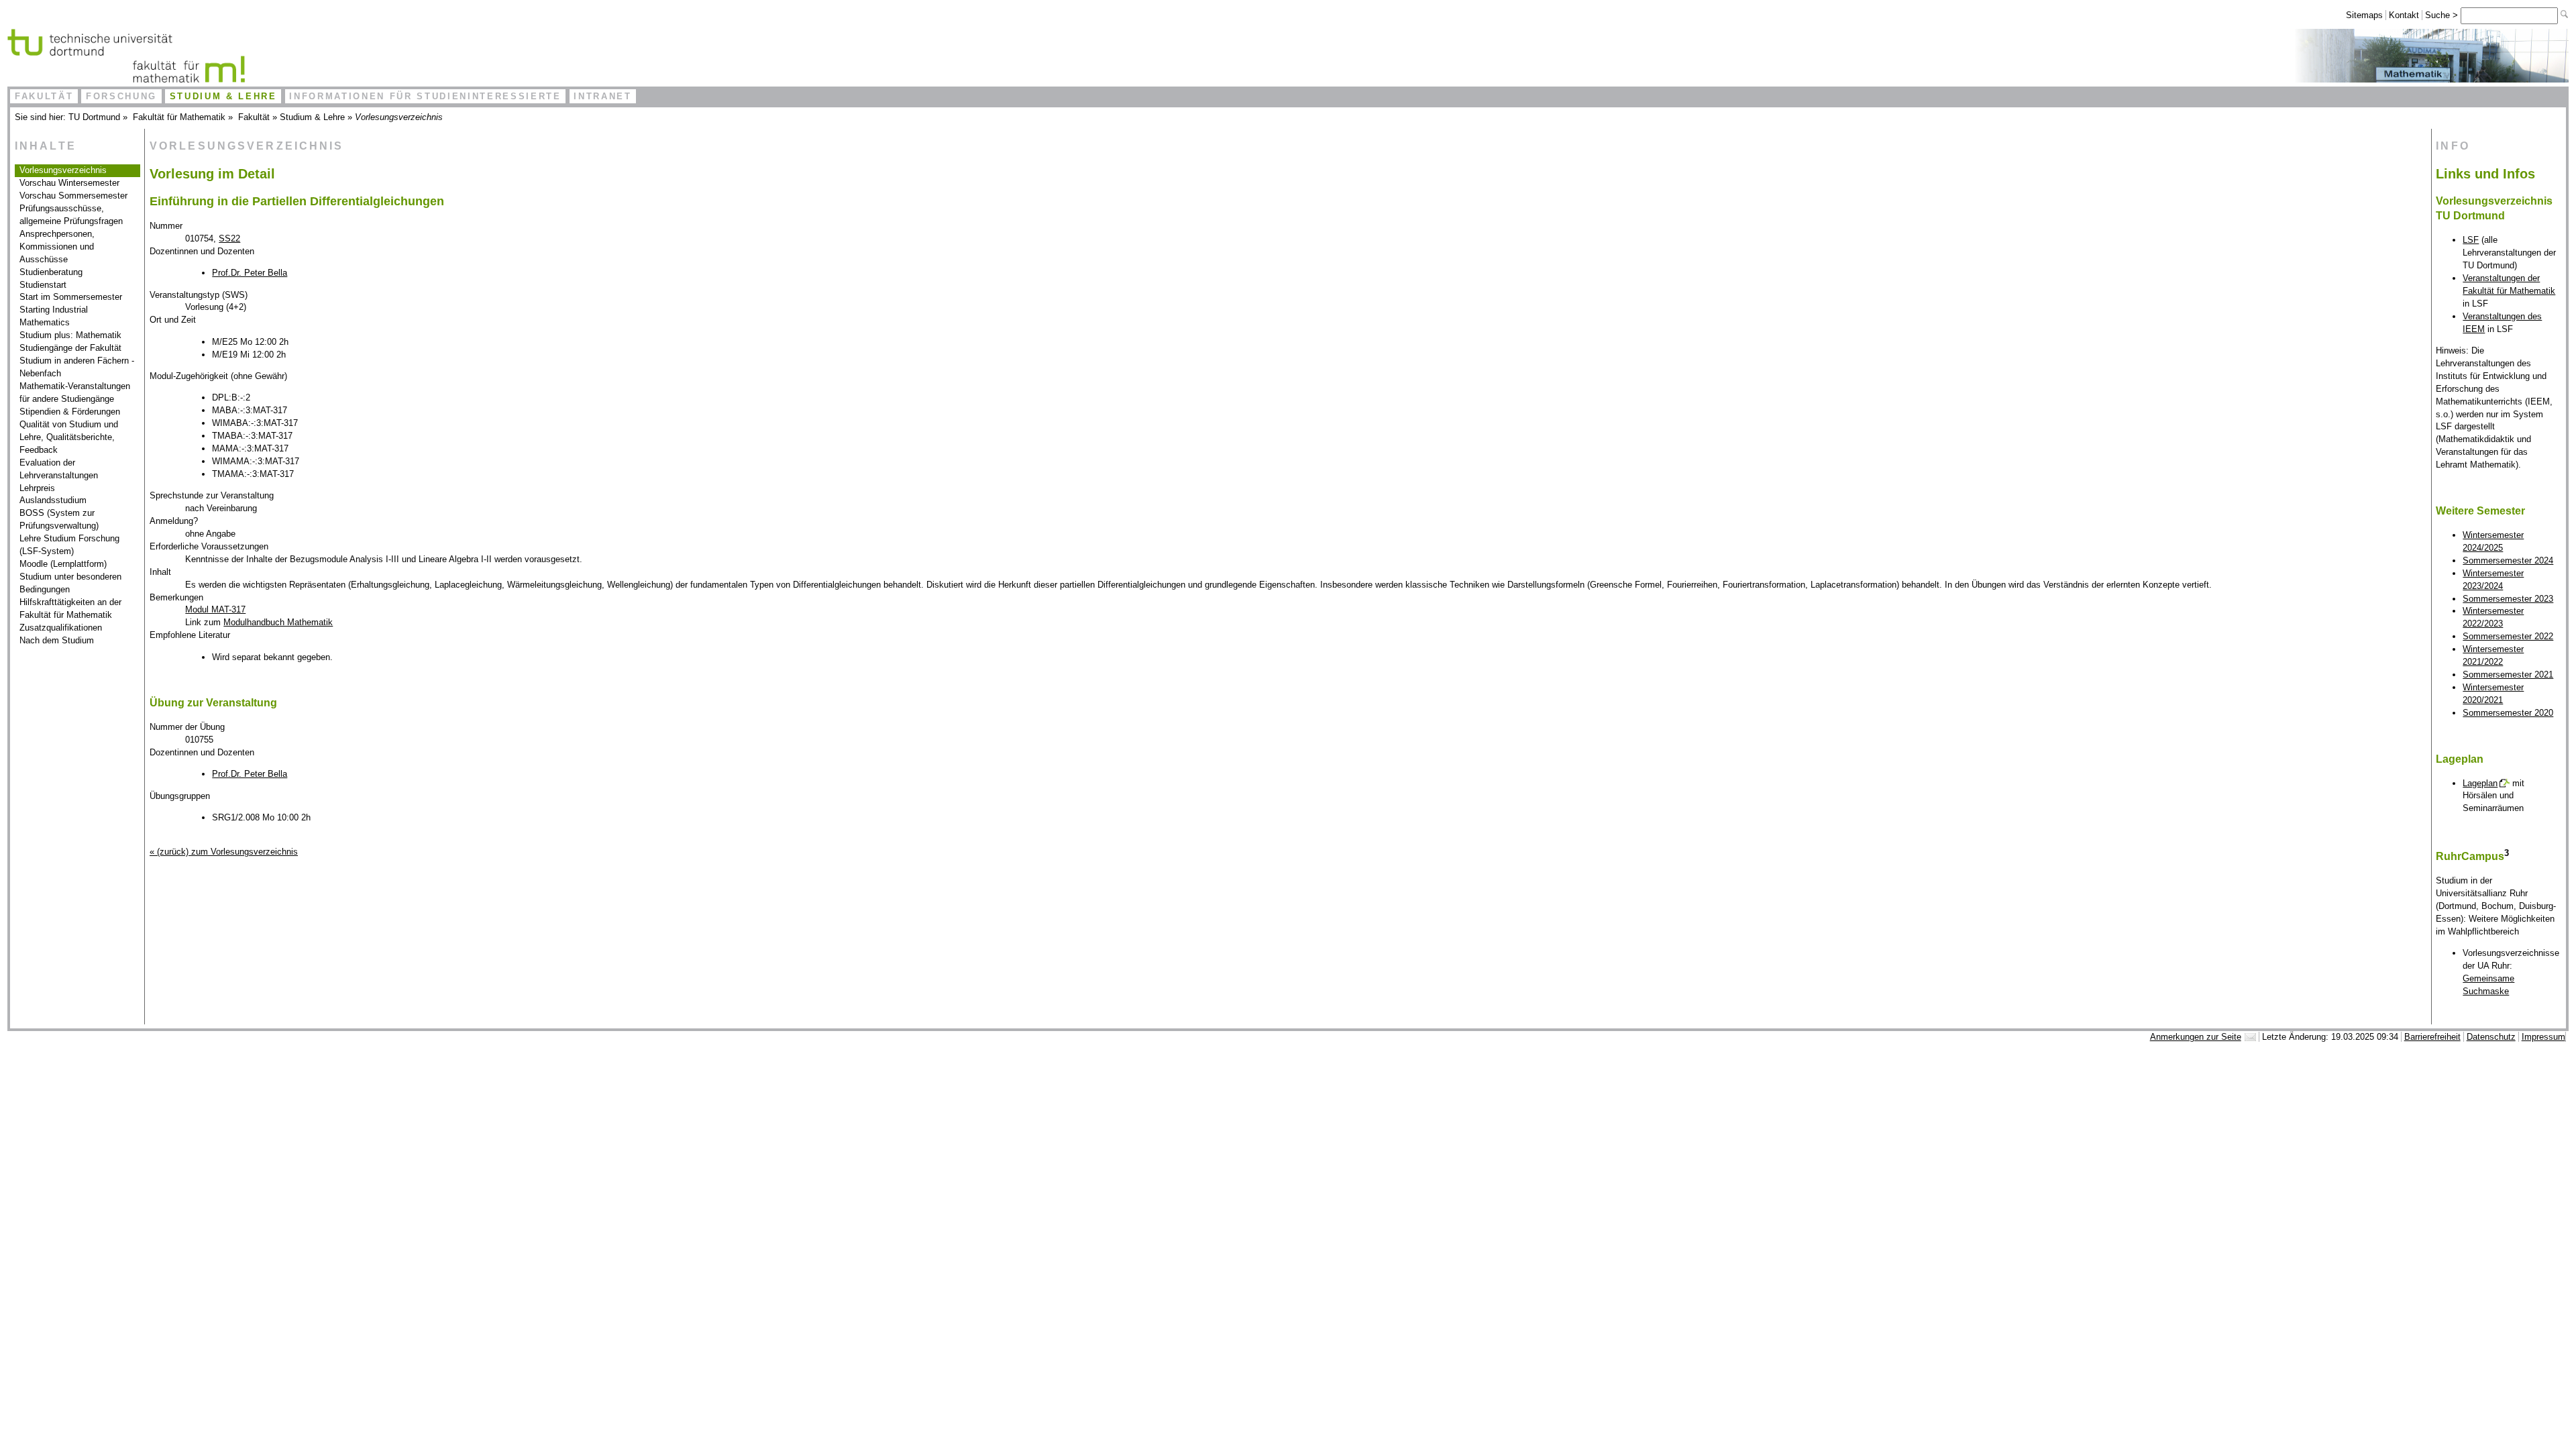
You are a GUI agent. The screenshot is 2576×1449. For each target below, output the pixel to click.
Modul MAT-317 (215, 609)
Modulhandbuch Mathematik (278, 622)
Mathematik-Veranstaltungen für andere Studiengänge (75, 392)
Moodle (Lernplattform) (63, 564)
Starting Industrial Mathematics (54, 316)
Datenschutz (2491, 1037)
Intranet (602, 96)
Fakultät (44, 96)
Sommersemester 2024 (2508, 560)
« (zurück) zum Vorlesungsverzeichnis (224, 852)
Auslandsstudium (53, 500)
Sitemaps (2364, 15)
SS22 (229, 238)
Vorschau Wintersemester (69, 183)
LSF (2471, 240)
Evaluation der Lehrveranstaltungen (59, 469)
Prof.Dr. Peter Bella (250, 273)
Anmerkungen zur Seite (2196, 1037)
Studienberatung (51, 272)
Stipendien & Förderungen (70, 412)
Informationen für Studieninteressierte (425, 96)
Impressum (2543, 1037)
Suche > (2443, 15)
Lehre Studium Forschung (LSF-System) (69, 545)
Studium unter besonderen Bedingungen (70, 583)
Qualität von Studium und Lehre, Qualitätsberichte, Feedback (69, 437)
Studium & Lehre (223, 96)
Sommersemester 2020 (2508, 713)
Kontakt (2404, 15)
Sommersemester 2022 (2508, 636)
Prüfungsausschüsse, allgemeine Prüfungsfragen (71, 215)
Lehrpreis (37, 488)
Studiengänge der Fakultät (70, 348)
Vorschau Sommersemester (73, 196)
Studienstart (43, 285)
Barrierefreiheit (2432, 1037)
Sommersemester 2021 (2508, 675)
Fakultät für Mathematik (179, 117)
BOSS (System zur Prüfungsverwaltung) (59, 519)
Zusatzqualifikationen (61, 628)
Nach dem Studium (57, 640)
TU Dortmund (94, 117)
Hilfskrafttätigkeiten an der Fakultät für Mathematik (70, 608)
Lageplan (2480, 783)
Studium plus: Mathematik (70, 335)
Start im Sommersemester (71, 297)
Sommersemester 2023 (2508, 599)
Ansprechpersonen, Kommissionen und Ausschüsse (57, 247)
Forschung (121, 96)
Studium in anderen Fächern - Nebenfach (77, 367)
